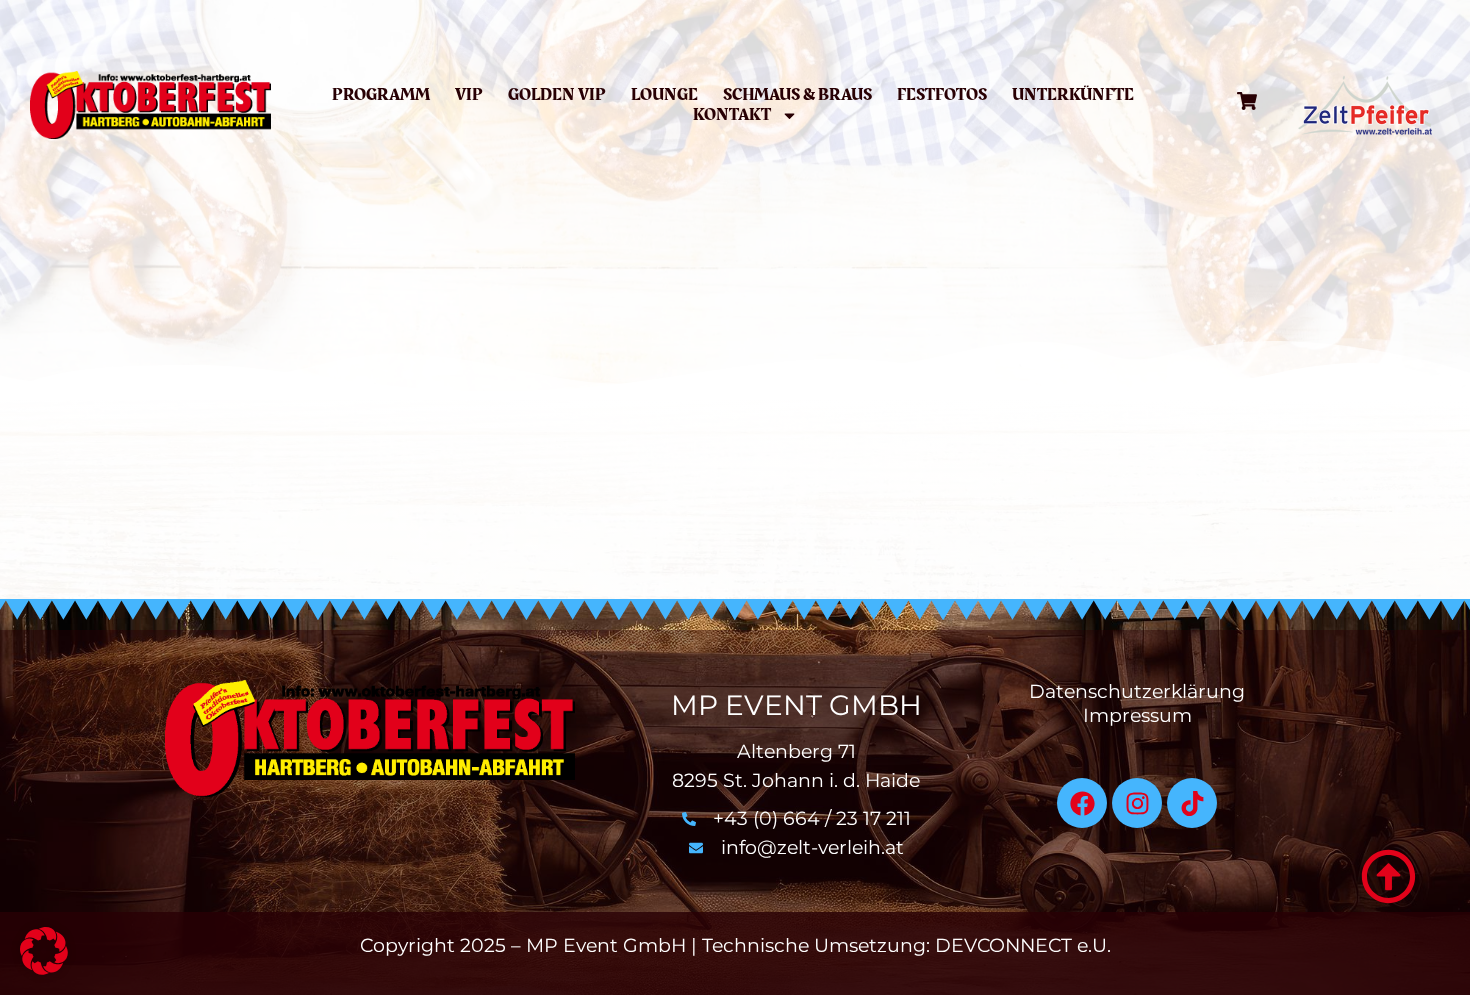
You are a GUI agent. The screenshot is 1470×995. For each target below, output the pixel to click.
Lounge (664, 95)
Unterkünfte (1073, 95)
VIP (469, 95)
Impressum (1137, 715)
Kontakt (732, 115)
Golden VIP (557, 95)
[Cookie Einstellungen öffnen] (44, 968)
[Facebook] (1082, 803)
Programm (381, 95)
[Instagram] (1137, 803)
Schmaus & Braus (797, 95)
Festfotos (942, 95)
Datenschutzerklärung (1137, 691)
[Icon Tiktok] (1192, 803)
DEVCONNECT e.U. (1023, 945)
